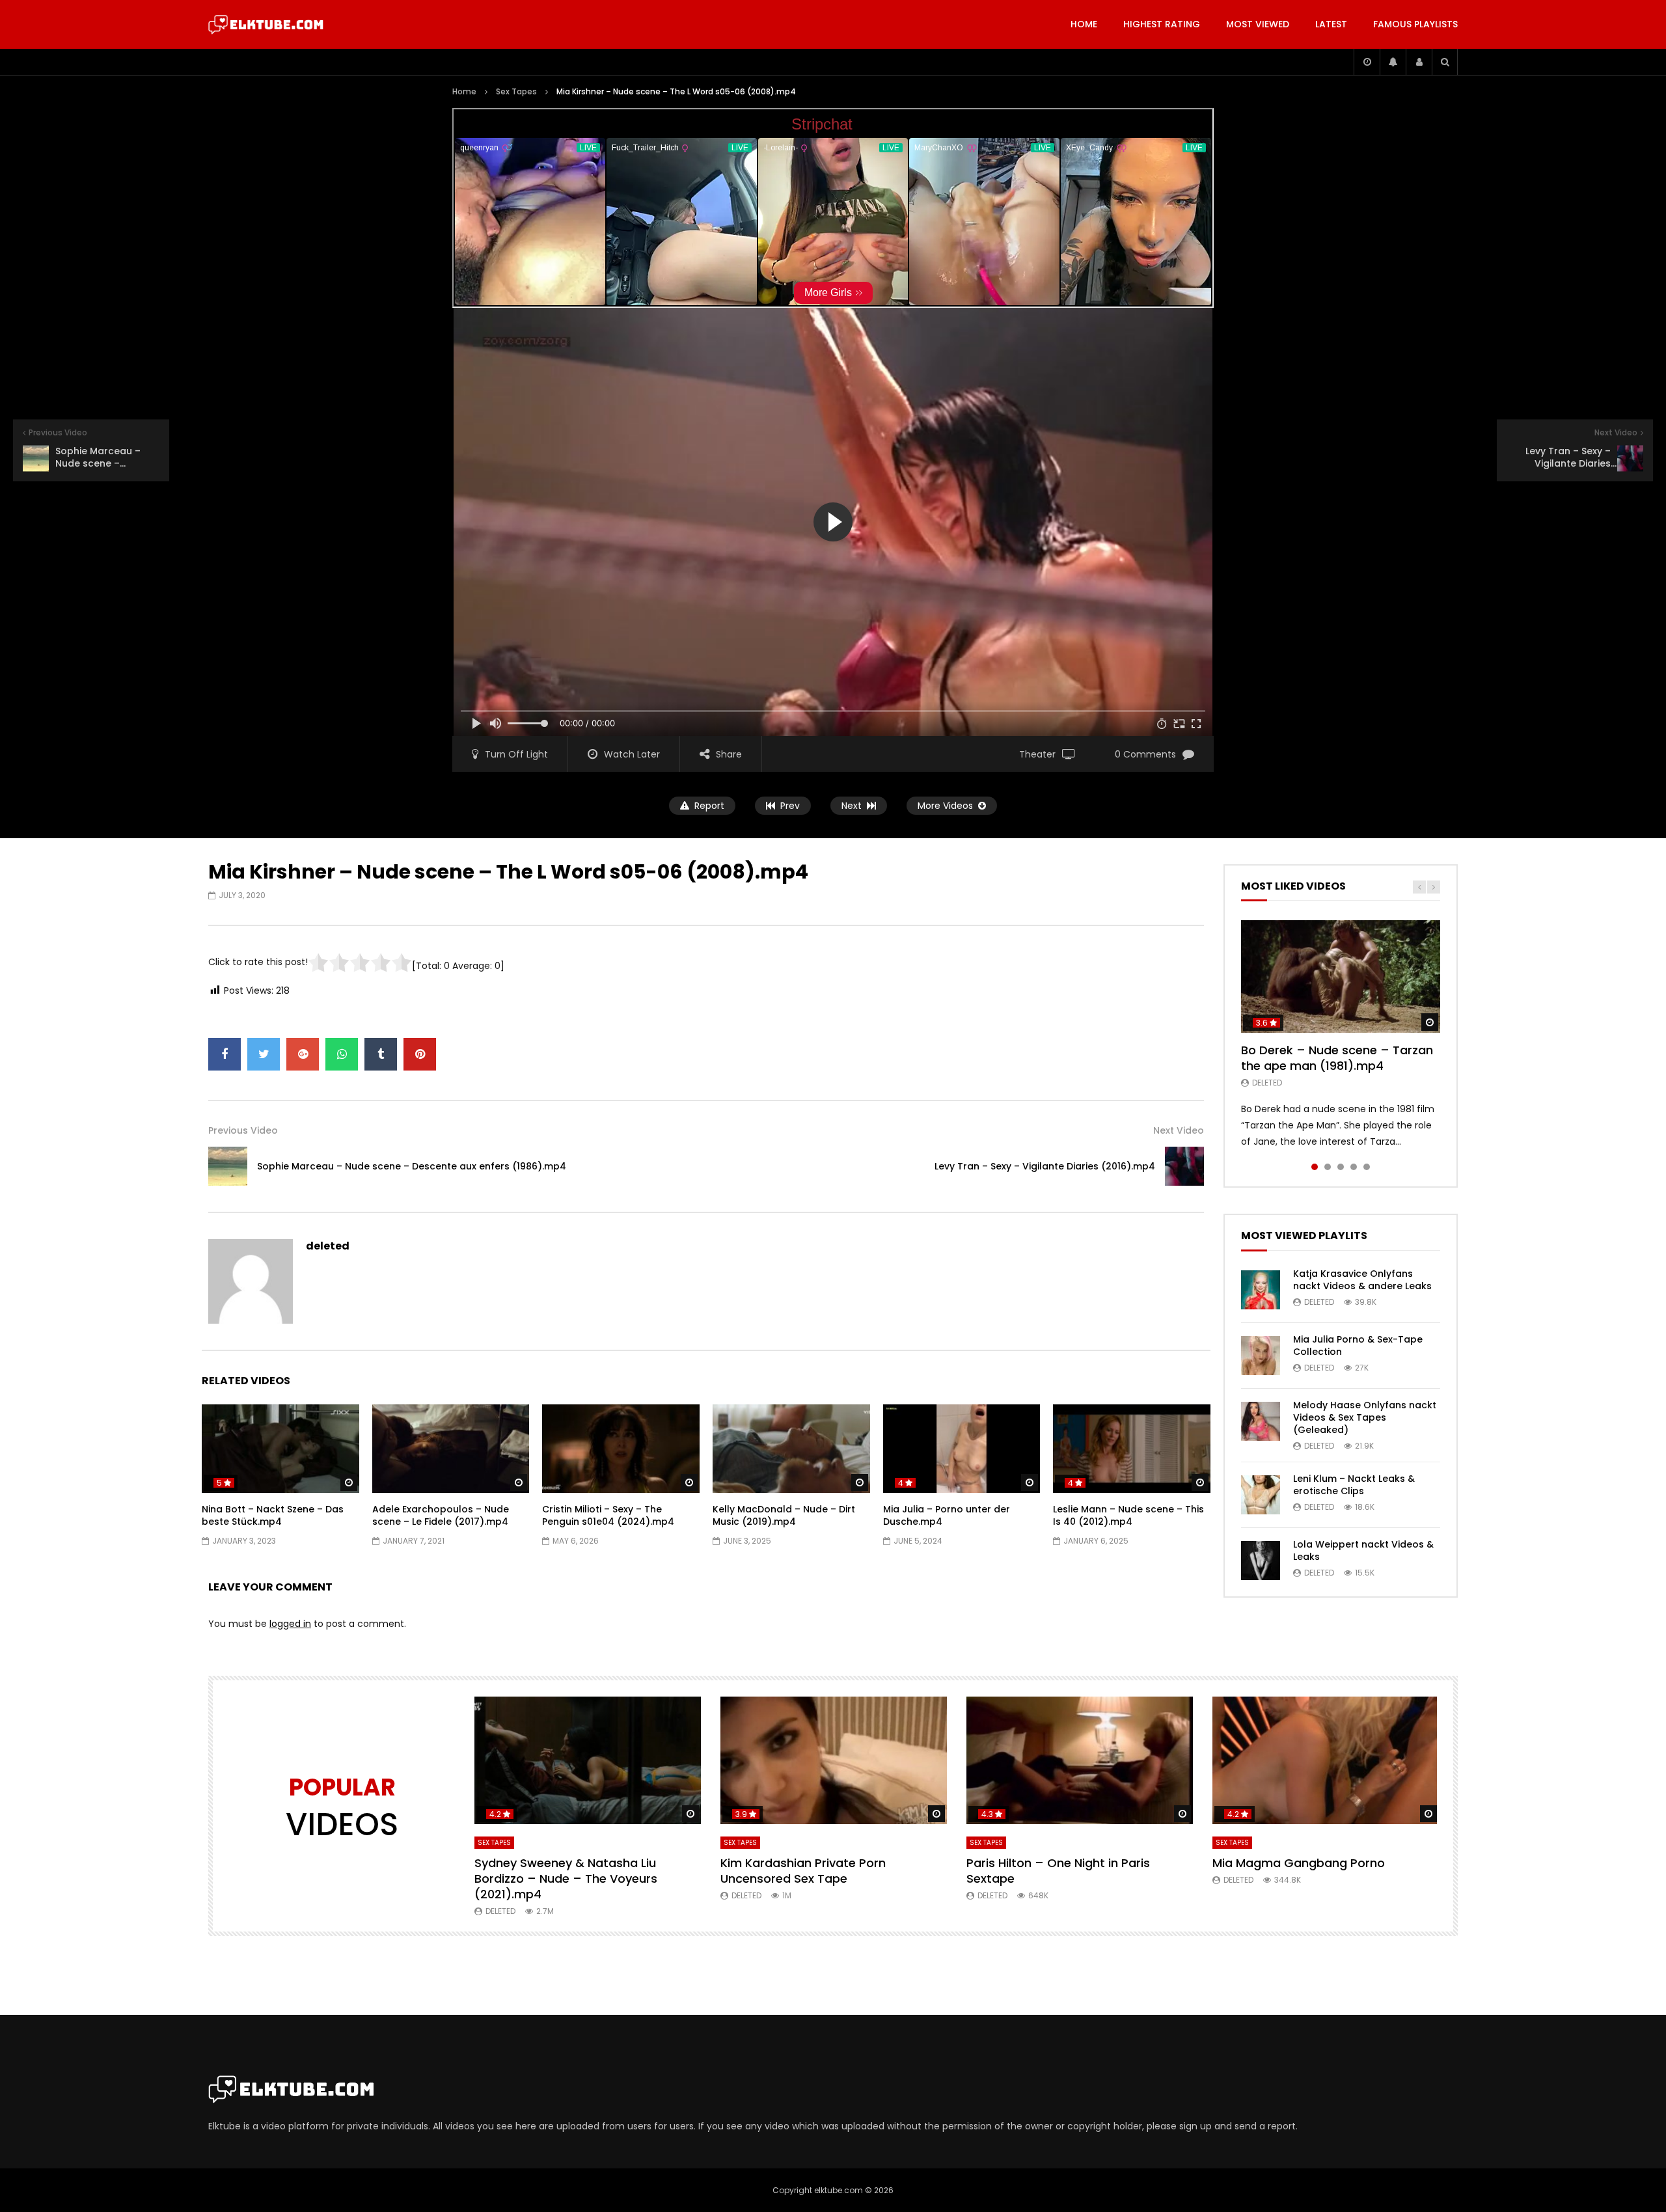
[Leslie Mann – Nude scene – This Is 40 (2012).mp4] (1132, 1449)
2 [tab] (1328, 1167)
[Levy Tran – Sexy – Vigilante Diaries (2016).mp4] (1184, 1166)
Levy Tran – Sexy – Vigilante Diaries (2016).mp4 (1045, 1166)
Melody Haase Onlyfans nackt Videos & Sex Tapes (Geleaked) (1365, 1417)
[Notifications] (1393, 62)
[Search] (1445, 62)
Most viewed (1258, 24)
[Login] (1419, 62)
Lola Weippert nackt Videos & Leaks (1363, 1550)
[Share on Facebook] (225, 1054)
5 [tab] (1367, 1167)
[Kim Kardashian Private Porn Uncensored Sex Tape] (834, 1760)
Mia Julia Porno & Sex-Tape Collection (1358, 1345)
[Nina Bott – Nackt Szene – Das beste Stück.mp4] (280, 1449)
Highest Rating (1162, 24)
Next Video (1179, 1130)
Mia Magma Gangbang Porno (1299, 1863)
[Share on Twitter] (264, 1054)
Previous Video (243, 1130)
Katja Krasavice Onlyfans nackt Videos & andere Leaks (1362, 1280)
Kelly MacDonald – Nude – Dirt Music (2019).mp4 (784, 1515)
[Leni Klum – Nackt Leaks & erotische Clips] (1261, 1495)
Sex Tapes (516, 91)
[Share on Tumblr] (381, 1054)
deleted (328, 1246)
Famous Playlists (1415, 24)
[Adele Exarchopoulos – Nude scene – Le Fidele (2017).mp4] (451, 1449)
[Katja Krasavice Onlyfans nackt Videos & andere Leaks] (1261, 1290)
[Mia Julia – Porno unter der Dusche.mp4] (962, 1449)
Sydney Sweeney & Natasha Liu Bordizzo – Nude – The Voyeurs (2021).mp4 (566, 1879)
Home (1084, 24)
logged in (290, 1624)
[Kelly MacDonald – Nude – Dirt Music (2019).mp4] (791, 1449)
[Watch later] (1367, 62)
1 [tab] (1315, 1167)
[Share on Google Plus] (303, 1054)
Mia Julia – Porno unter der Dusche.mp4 (947, 1515)
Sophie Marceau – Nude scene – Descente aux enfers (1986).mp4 (412, 1166)
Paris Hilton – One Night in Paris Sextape (1058, 1871)
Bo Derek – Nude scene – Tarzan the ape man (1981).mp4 (1337, 1058)
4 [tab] (1354, 1167)
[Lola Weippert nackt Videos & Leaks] (1261, 1561)
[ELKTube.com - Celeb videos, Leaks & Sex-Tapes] (266, 25)
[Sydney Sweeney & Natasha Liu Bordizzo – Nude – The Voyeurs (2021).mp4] (588, 1760)
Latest (1331, 24)
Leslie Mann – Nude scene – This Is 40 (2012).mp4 (1128, 1515)
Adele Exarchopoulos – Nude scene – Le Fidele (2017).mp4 (441, 1515)
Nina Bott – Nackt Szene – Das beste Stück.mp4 (273, 1515)
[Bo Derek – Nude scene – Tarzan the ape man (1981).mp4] (1341, 976)
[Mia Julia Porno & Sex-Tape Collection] (1261, 1356)
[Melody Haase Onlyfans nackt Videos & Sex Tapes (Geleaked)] (1261, 1421)
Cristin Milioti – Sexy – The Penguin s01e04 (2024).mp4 (608, 1515)
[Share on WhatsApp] (342, 1054)
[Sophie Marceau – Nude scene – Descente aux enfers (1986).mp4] (228, 1166)
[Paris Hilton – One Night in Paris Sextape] (1080, 1760)
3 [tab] (1341, 1167)
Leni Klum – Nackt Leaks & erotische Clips (1354, 1485)
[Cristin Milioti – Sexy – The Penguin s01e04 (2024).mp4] (621, 1449)
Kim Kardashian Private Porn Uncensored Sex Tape (803, 1871)
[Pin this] (420, 1054)
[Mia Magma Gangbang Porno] (1326, 1760)
